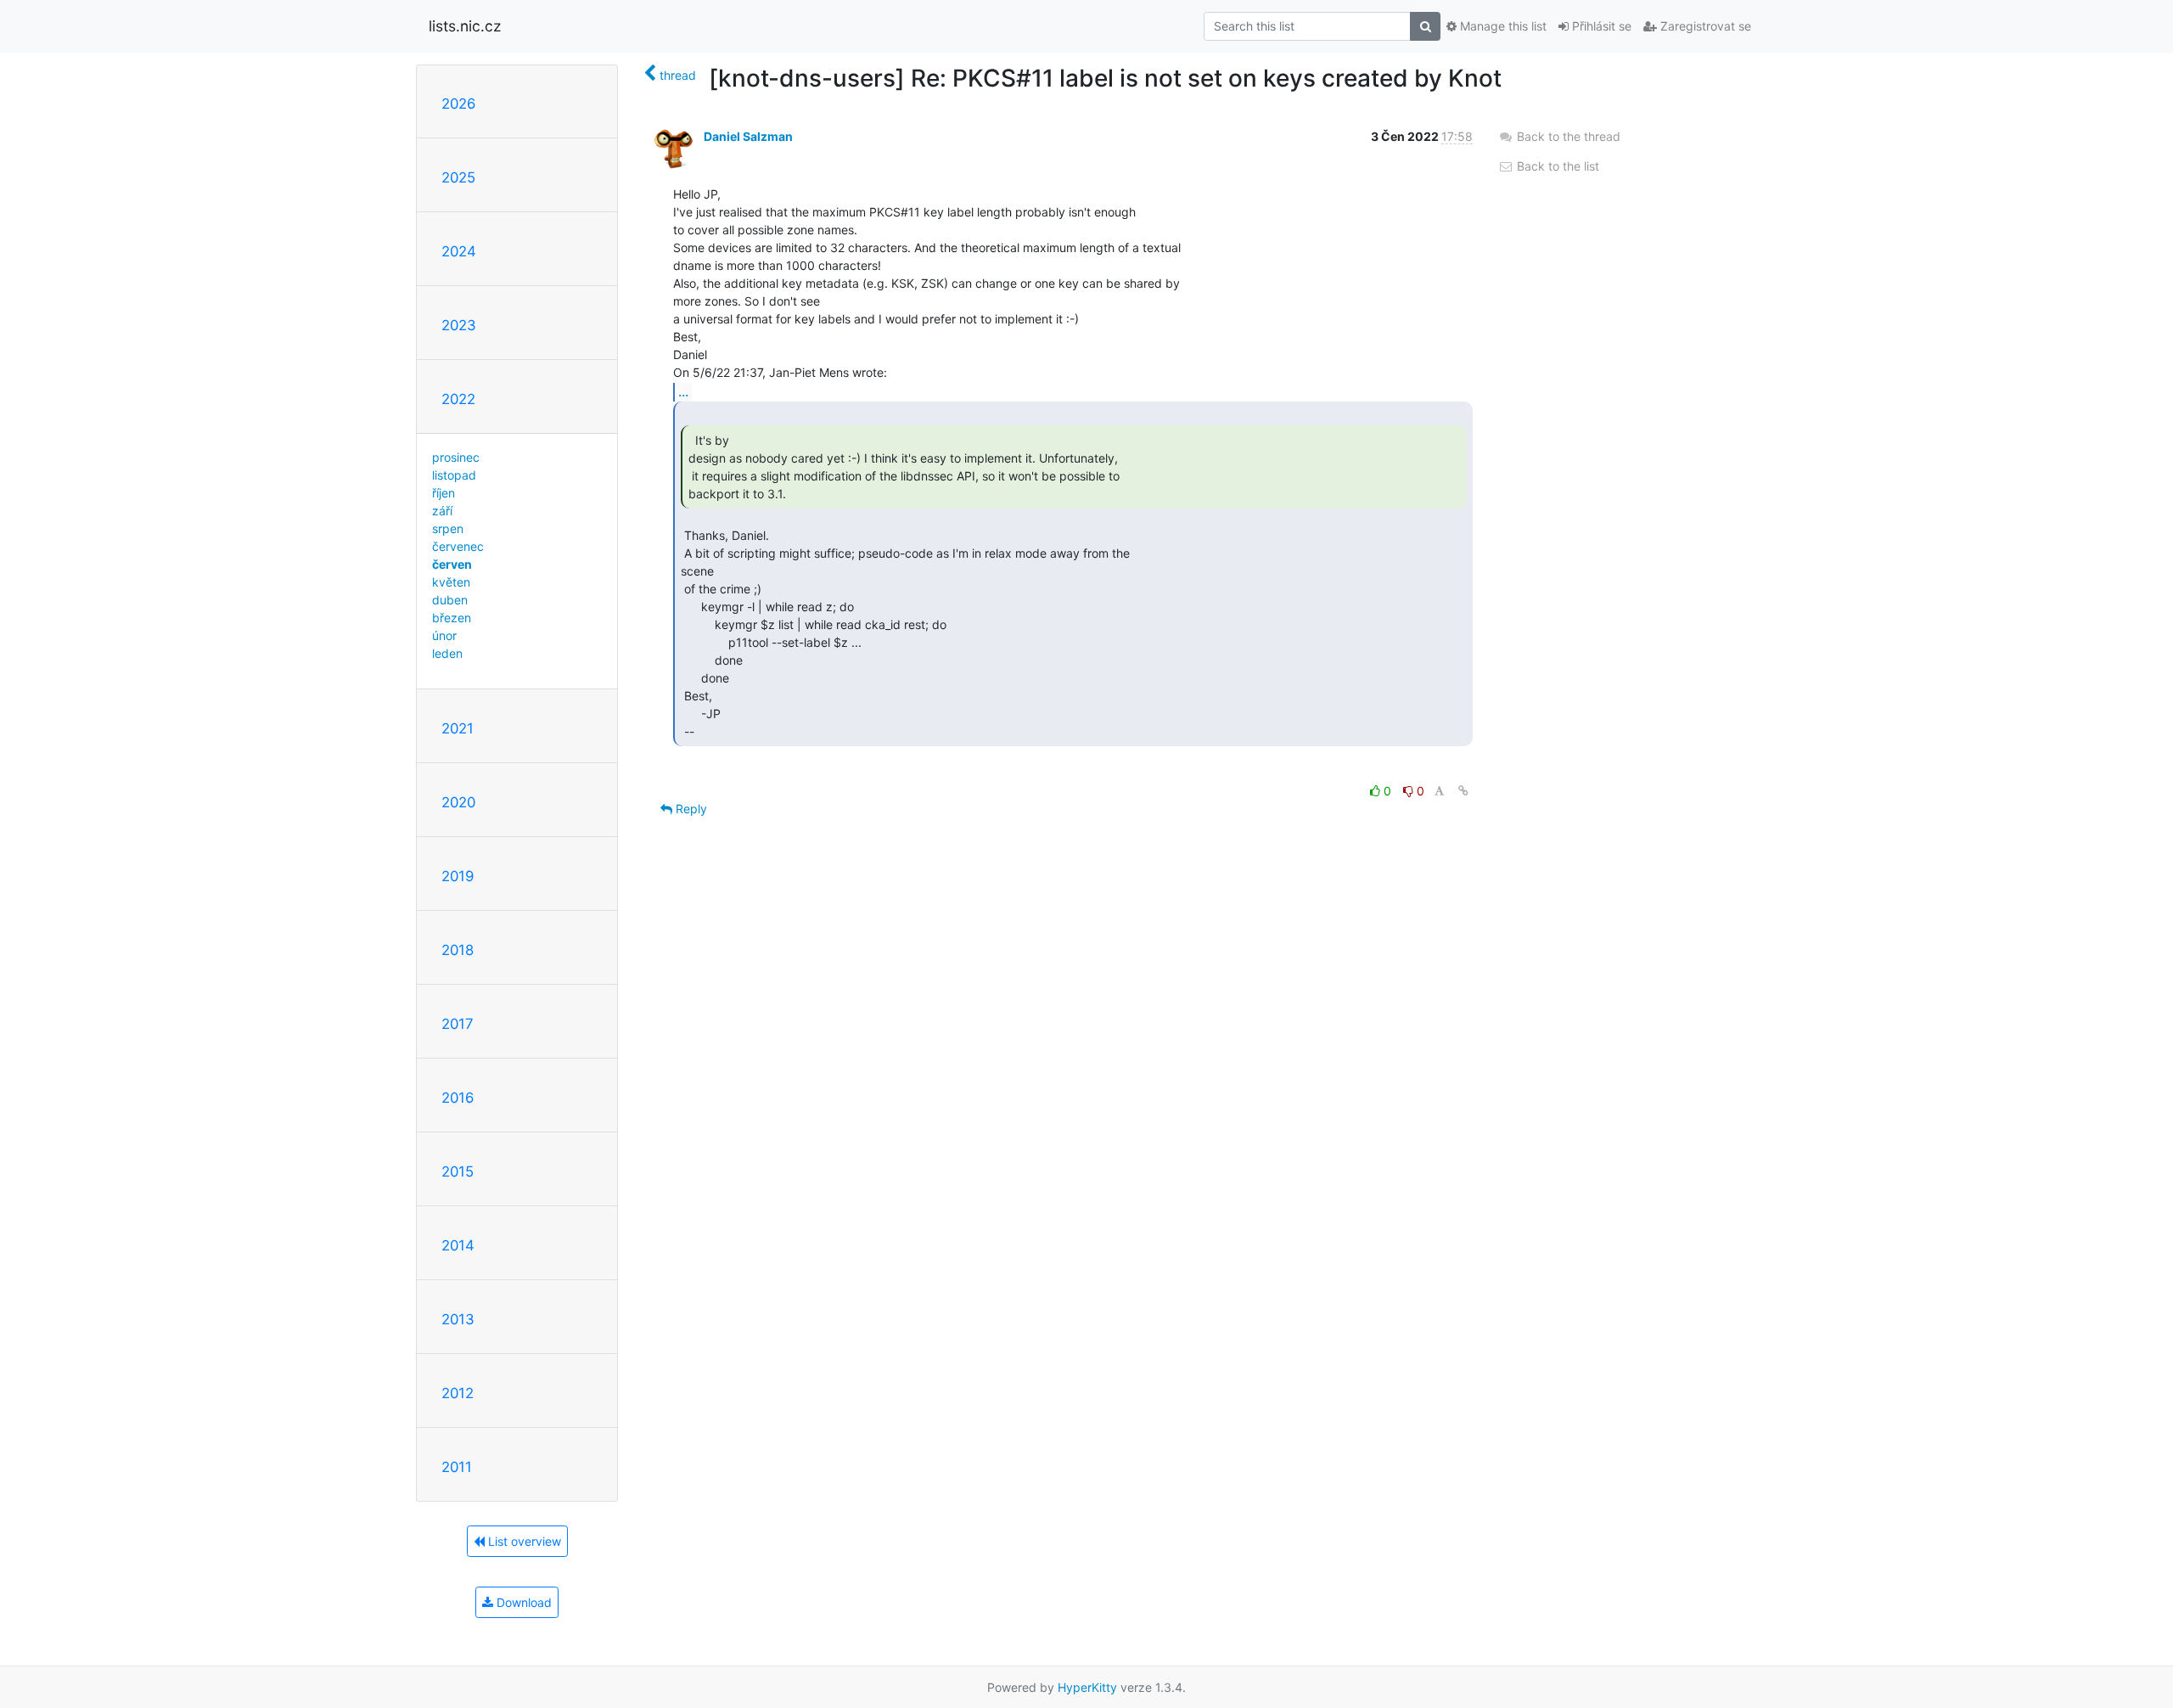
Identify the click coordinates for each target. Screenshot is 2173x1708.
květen (451, 582)
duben (450, 600)
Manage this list (1502, 26)
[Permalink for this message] (1463, 791)
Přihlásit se (1600, 26)
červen (452, 564)
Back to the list (1556, 166)
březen (452, 618)
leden (447, 653)
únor (444, 635)
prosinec (456, 457)
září (442, 511)
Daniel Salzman (748, 136)
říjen (444, 493)
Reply (690, 809)
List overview (523, 1541)
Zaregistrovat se (1704, 26)
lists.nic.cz (465, 26)
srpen (448, 528)
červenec (458, 546)
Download (522, 1602)
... (683, 391)
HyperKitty (1087, 1687)
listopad (454, 475)
